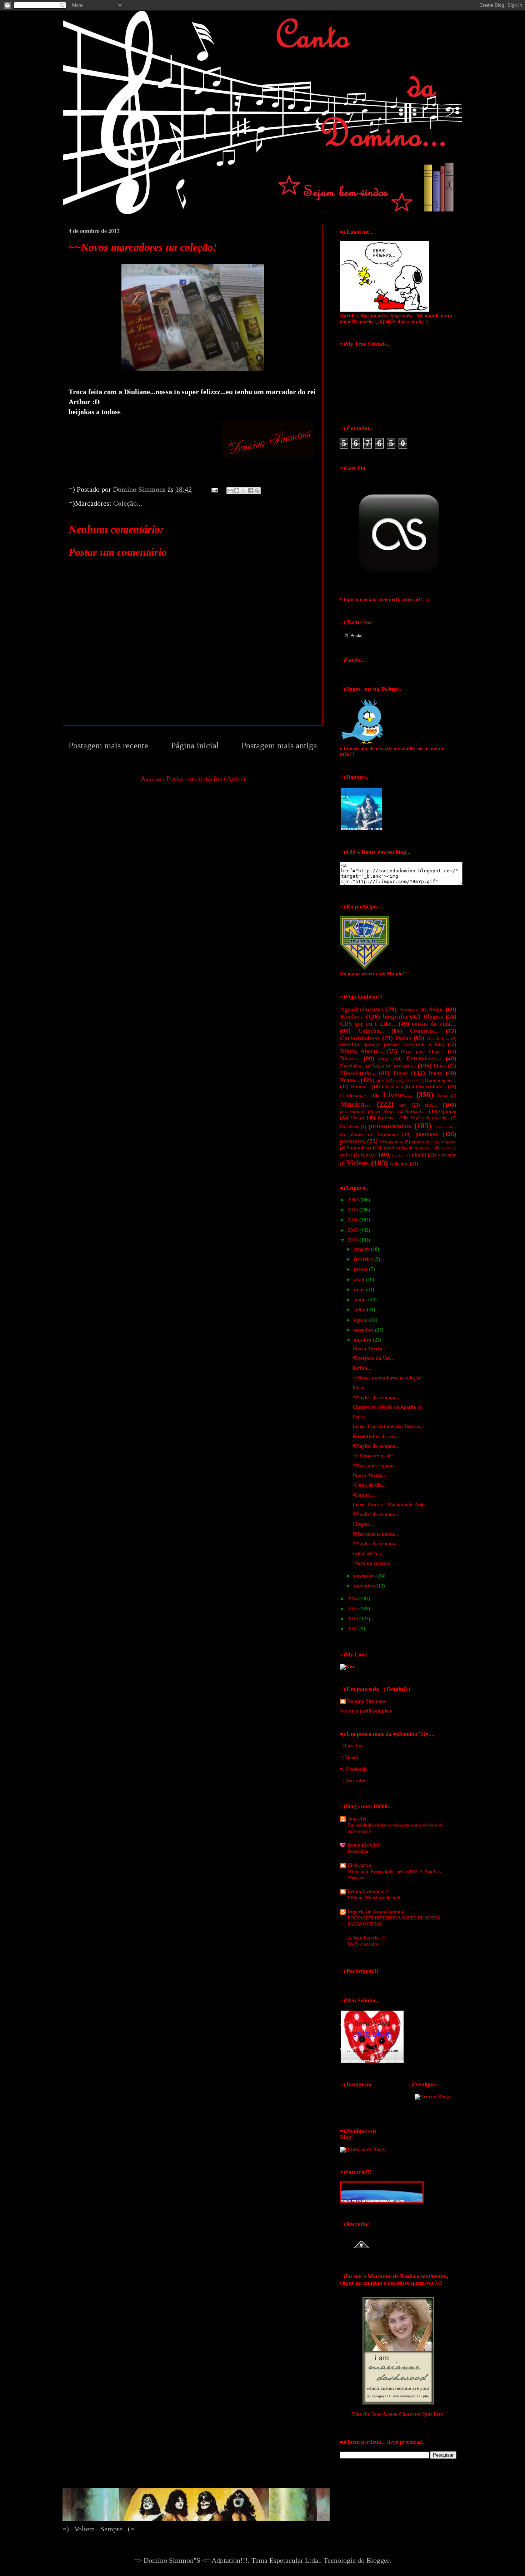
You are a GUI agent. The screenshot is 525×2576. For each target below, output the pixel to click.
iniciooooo (392, 1087)
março (361, 1269)
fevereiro (364, 1259)
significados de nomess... (408, 1148)
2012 (354, 1230)
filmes (440, 1066)
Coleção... (128, 503)
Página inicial (195, 745)
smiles (346, 1155)
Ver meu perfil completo (366, 1711)
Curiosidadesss (360, 1038)
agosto (361, 1320)
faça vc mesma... (395, 1066)
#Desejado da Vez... (373, 1358)
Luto (443, 1096)
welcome (399, 1164)
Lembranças (353, 1096)
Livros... (397, 1094)
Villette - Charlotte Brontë (374, 1898)
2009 (354, 1200)
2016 (354, 1619)
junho (361, 1300)
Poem (359, 1388)
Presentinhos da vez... (376, 1436)
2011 (354, 1220)
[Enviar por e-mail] (230, 491)
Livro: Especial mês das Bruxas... (388, 1426)
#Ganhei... (364, 1495)
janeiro (362, 1249)
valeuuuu (447, 1155)
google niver (406, 1081)
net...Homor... (353, 1112)
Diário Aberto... (362, 1051)
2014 (354, 1599)
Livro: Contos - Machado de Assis (389, 1505)
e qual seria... (367, 1553)
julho (360, 1310)
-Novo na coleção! (372, 1563)
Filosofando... (358, 1073)
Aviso (436, 1009)
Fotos (401, 1073)
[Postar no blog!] (237, 491)
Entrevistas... (424, 1058)
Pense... (361, 1417)
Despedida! (359, 1851)
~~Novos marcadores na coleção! (387, 1378)
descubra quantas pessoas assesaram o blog (392, 1044)
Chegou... (363, 1524)
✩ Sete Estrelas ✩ (367, 1938)
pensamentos (390, 1126)
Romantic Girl (363, 1845)
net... (431, 1105)
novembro (366, 1576)
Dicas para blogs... (422, 1052)
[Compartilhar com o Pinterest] (257, 491)
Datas (403, 1038)
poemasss (352, 1141)
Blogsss (433, 1017)
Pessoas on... (445, 1127)
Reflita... (362, 1368)
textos (369, 1155)
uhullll (419, 1155)
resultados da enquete (434, 1142)
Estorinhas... (352, 1066)
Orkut (358, 1118)
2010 (354, 1210)
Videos (358, 1163)
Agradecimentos (362, 1009)
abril (360, 1280)
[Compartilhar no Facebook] (250, 491)
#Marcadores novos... (375, 1466)
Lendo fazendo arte (368, 1891)
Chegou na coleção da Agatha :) (387, 1407)
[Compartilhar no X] (244, 491)
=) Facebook (353, 1769)
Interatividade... (429, 1087)
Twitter (398, 1155)
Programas (391, 1142)
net (403, 1105)
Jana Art (357, 1819)
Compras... (424, 1031)
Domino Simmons (366, 1701)
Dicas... (349, 1058)
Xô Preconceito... (364, 1944)
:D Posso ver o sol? (373, 1456)
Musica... (356, 1104)
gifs (380, 1081)
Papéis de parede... (430, 1118)
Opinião (448, 1112)
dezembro (365, 1586)
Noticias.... (416, 1112)
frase (435, 1073)
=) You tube (352, 1781)
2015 (354, 1609)
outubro (363, 1340)
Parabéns (349, 1127)
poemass (427, 1134)
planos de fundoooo (374, 1135)
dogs (384, 1059)
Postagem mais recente (108, 745)
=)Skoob (349, 1757)
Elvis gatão (359, 1865)
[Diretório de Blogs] (362, 2149)
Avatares (409, 1010)
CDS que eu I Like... (368, 1024)
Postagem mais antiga (279, 745)
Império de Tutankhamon (375, 1912)
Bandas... (352, 1017)
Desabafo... (438, 1039)
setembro (364, 1330)
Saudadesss (359, 1148)
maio (360, 1290)
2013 (354, 1240)
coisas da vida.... (434, 1024)
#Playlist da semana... (376, 1398)
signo (446, 1148)
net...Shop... (386, 1112)
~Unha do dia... (369, 1485)
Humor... (360, 1087)
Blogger (378, 2560)
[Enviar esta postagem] (214, 489)
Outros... (387, 1118)
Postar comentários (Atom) (206, 778)
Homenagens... (441, 1081)
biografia (395, 1017)
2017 (354, 1629)
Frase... (350, 1080)
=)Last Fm (351, 1746)
